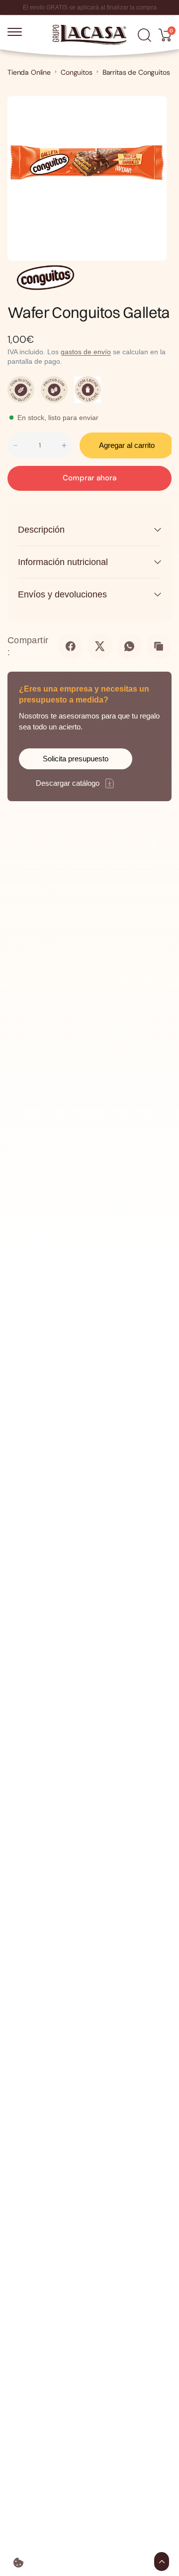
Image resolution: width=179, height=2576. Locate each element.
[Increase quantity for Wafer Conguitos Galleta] (64, 445)
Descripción (41, 530)
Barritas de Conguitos (136, 72)
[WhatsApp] (130, 646)
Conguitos (77, 72)
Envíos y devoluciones (62, 594)
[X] (100, 646)
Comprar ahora (89, 478)
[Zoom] (149, 110)
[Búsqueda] (144, 35)
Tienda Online (29, 72)
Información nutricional (63, 562)
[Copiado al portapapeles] (159, 646)
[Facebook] (71, 646)
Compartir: (28, 646)
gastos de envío (86, 352)
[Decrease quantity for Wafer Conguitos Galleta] (15, 445)
